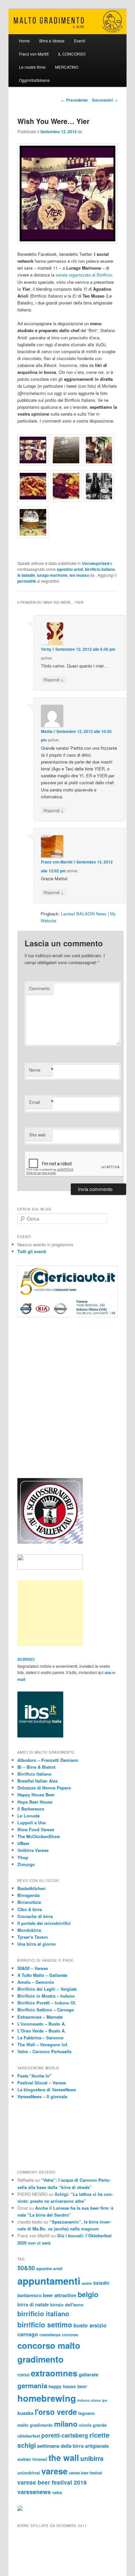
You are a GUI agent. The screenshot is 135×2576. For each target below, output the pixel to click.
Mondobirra (29, 1930)
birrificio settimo (45, 2324)
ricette (99, 2435)
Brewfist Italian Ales (38, 1781)
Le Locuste (29, 1816)
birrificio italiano (100, 569)
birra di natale (33, 2304)
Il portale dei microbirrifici (44, 1923)
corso (23, 2375)
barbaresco (29, 2295)
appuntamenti (49, 2281)
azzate (87, 2283)
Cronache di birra (35, 1916)
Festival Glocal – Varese (42, 2083)
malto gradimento (35, 2425)
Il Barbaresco (31, 1809)
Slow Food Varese (36, 1829)
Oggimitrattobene (34, 80)
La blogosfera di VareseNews (47, 2090)
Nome (41, 1070)
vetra (57, 2492)
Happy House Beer (36, 1795)
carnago (28, 2334)
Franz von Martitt (34, 54)
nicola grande (93, 2425)
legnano (87, 2413)
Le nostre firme (32, 67)
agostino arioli (70, 569)
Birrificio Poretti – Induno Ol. (47, 2003)
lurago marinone (52, 575)
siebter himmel (32, 2459)
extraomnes (54, 2373)
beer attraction (60, 2295)
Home (24, 41)
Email (41, 1102)
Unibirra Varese (33, 1850)
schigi (27, 2445)
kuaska (25, 2413)
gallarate (88, 2374)
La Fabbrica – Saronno (40, 2038)
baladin (101, 2283)
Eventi (80, 41)
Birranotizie (29, 1902)
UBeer (23, 1843)
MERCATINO (67, 67)
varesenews (34, 2492)
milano (66, 2424)
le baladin (26, 575)
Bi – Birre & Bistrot (36, 1767)
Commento (39, 988)
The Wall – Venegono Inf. (43, 2044)
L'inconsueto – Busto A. (42, 2024)
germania (32, 2385)
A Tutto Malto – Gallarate (42, 1975)
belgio (88, 2294)
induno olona (89, 2400)
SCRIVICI (26, 1659)
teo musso (79, 575)
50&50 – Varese (33, 1968)
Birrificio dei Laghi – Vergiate (47, 1989)
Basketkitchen (31, 1888)
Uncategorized (96, 563)
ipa (105, 2400)
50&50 (26, 2268)
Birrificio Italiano (34, 1774)
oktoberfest (29, 2436)
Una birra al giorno (37, 1944)
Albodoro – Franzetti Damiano (48, 1760)
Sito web (37, 1135)
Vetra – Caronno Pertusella (44, 2051)
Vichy (46, 649)
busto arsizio (90, 2325)
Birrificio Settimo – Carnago (46, 2010)
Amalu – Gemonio (36, 1982)
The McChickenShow (39, 1836)
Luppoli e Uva (31, 1823)
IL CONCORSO (72, 54)
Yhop (23, 1857)
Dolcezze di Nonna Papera (44, 1788)
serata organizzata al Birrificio (84, 275)
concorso (70, 2335)
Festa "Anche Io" (34, 2076)
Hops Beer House (35, 1802)
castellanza (50, 2335)
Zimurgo (26, 1864)
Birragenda (29, 1895)
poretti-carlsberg (65, 2435)
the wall (64, 2457)
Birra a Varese (52, 41)
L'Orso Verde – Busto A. (42, 2031)
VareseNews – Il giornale (42, 2096)
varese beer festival (85, 2473)
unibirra (92, 2458)
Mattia (47, 731)
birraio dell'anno (67, 2305)
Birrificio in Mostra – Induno (46, 1996)
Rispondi (54, 679)
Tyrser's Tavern (33, 1937)
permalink (27, 581)
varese (54, 2471)
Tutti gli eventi (32, 1251)
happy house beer (68, 2386)
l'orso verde (56, 2412)
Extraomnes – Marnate (40, 2017)
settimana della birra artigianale (73, 2446)
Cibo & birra (30, 1909)
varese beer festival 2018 (52, 2482)
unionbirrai (29, 2473)
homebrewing (47, 2398)
